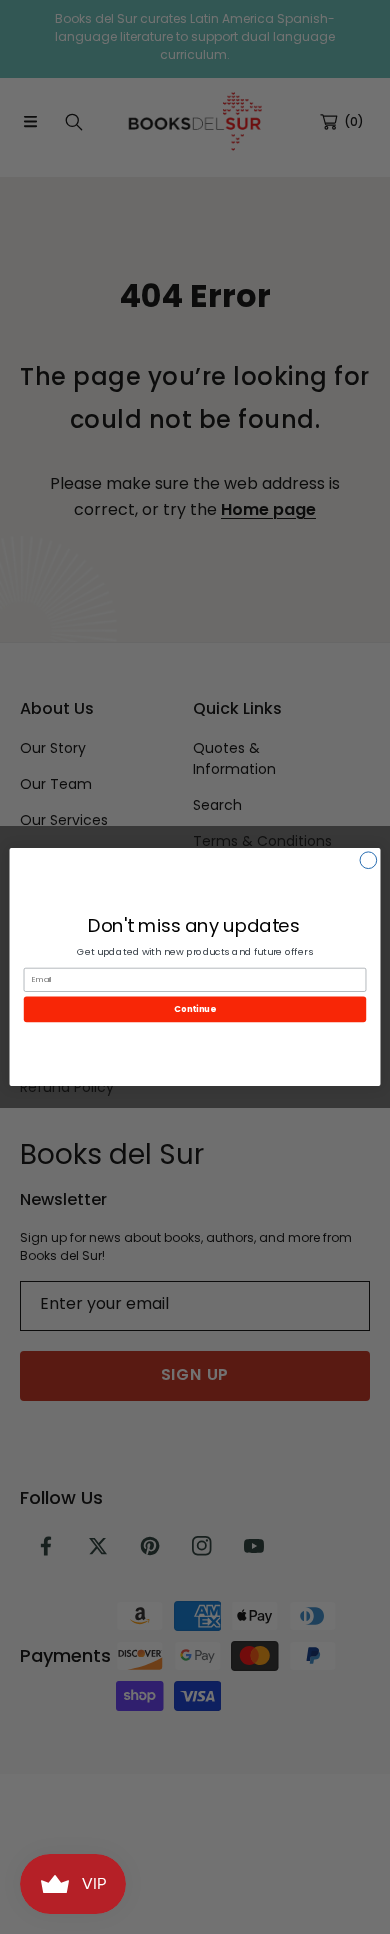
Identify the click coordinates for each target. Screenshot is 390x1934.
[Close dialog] (368, 860)
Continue (194, 1009)
